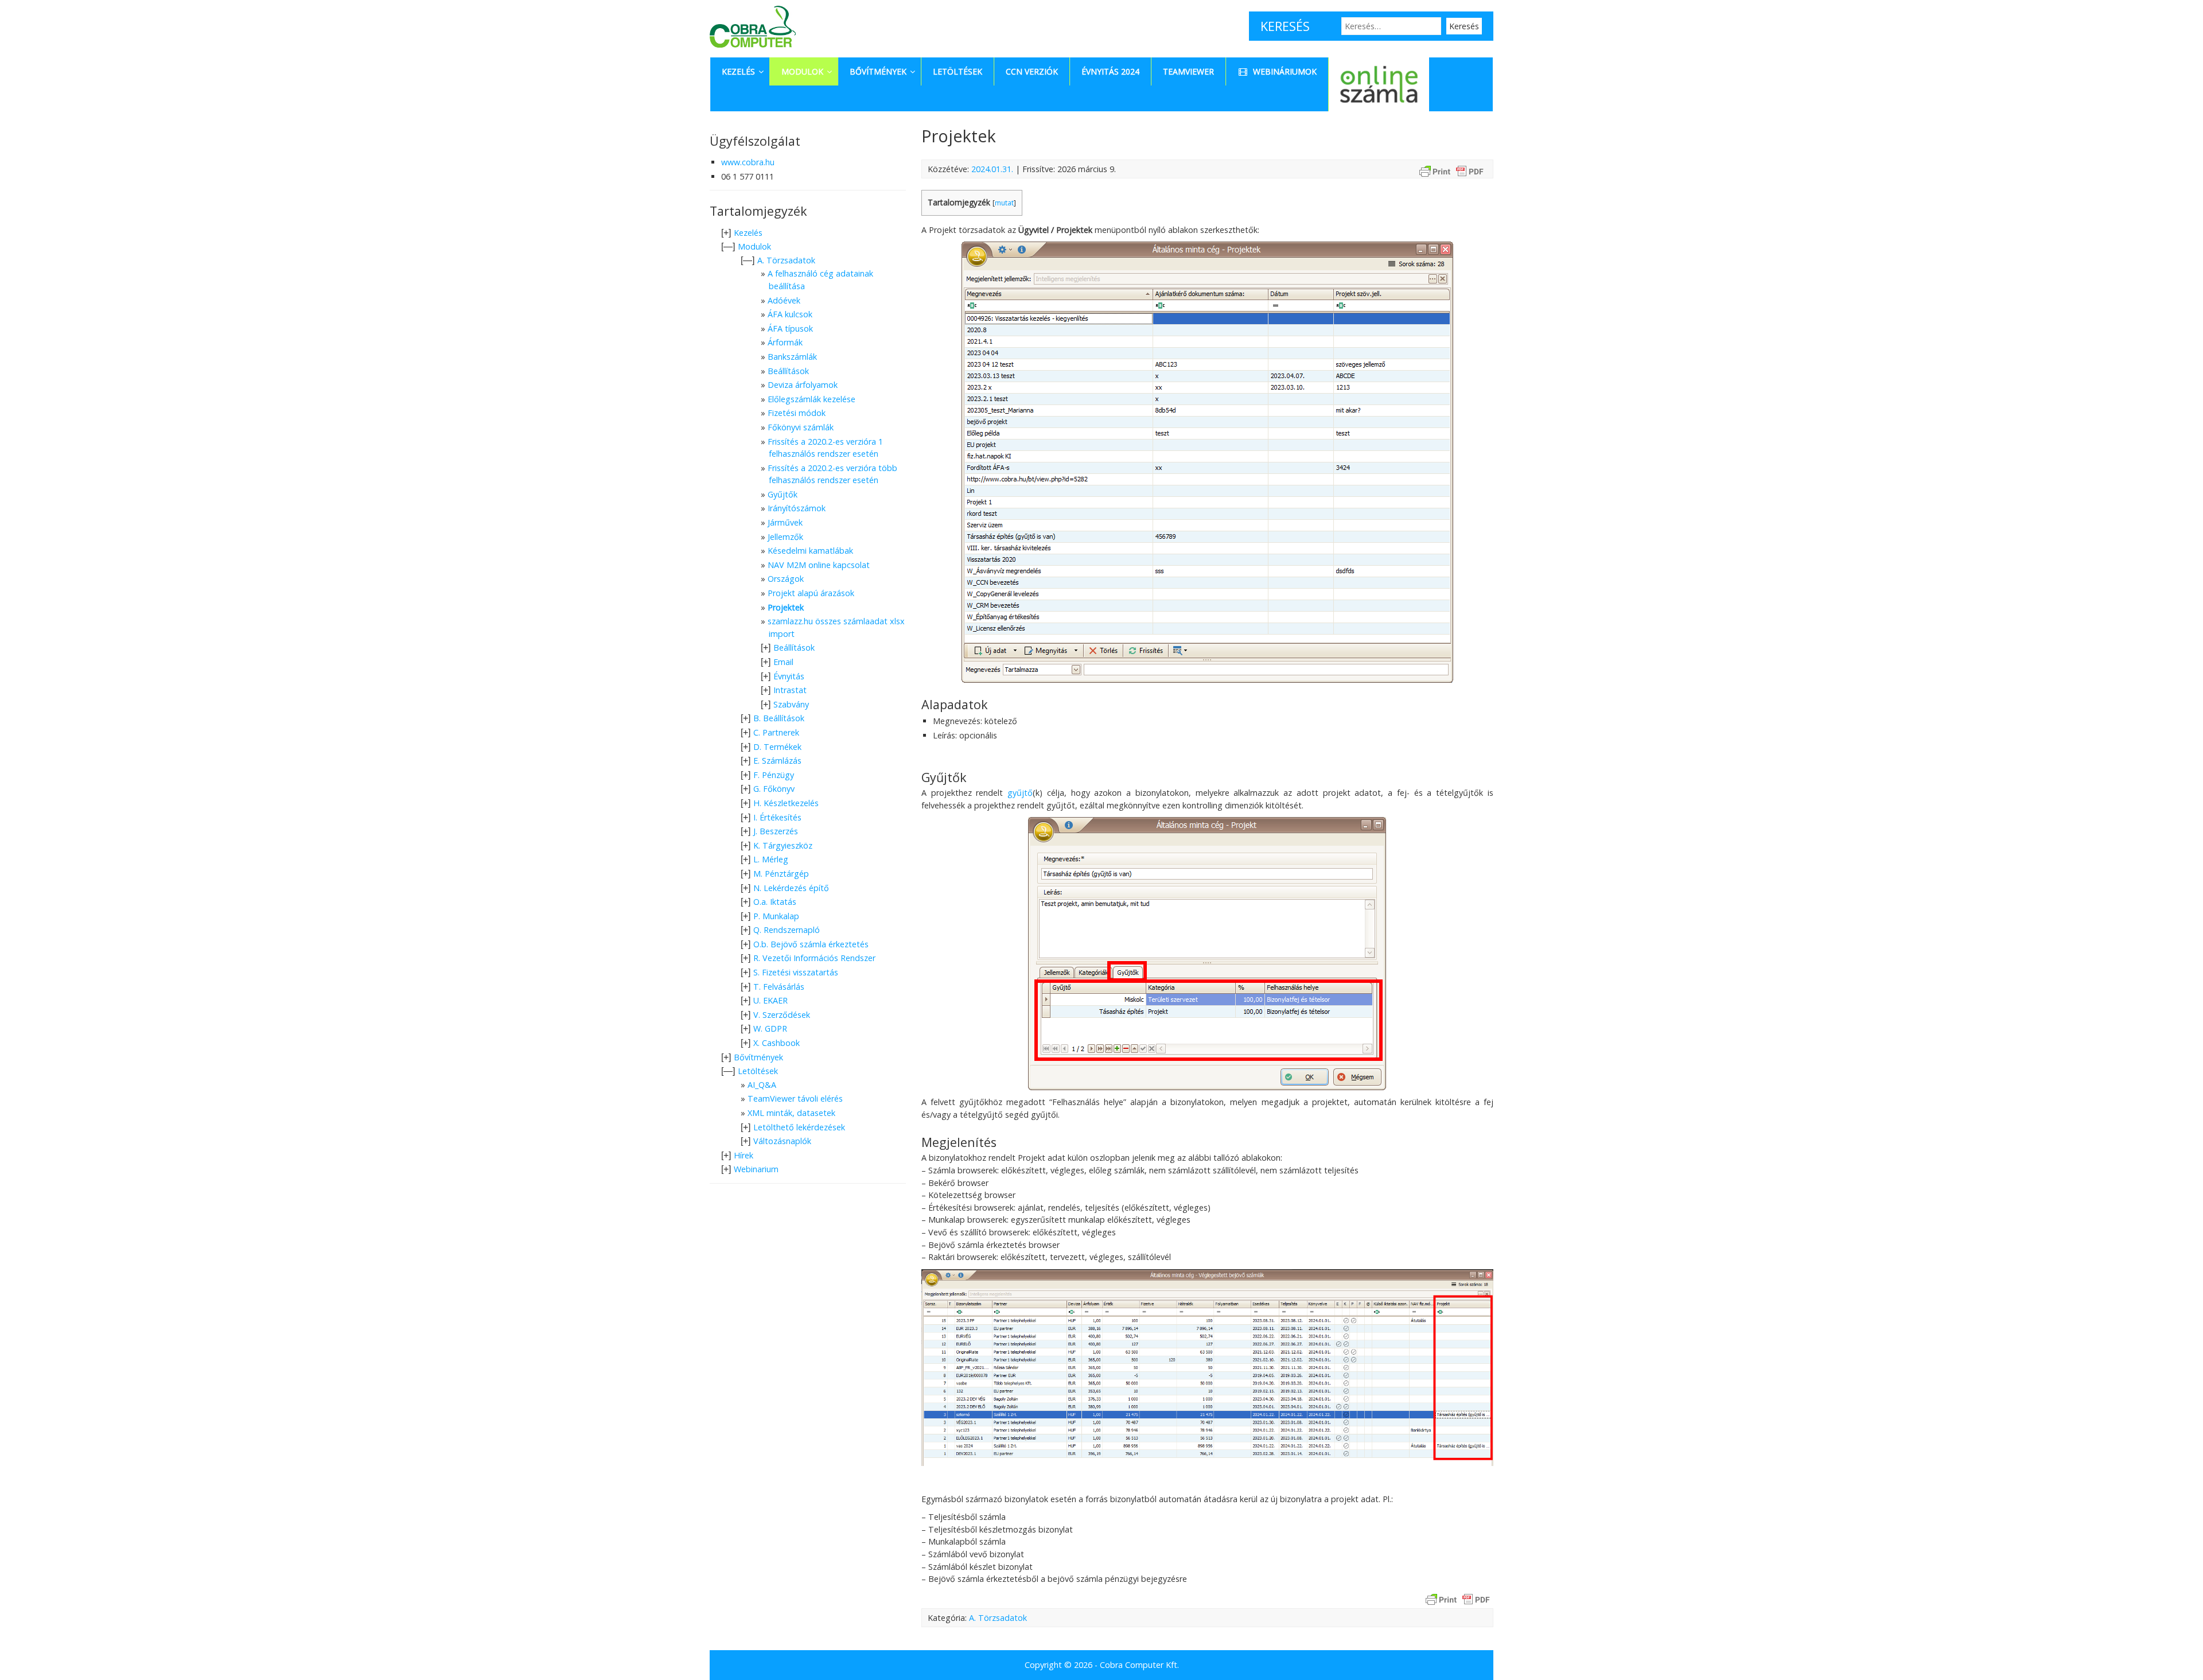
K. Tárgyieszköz (783, 845)
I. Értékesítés (777, 817)
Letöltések (758, 1071)
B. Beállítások (779, 718)
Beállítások (788, 371)
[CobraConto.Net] (753, 50)
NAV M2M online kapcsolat (819, 565)
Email (783, 662)
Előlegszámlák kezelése (811, 399)
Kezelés (748, 233)
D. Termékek (777, 747)
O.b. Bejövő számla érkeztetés (811, 944)
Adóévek (784, 300)
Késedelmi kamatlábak (810, 551)
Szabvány (791, 704)
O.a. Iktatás (775, 902)
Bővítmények (758, 1057)
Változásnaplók (782, 1141)
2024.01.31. (992, 169)
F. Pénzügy (774, 775)
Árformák (785, 342)
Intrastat (790, 690)
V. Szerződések (782, 1015)
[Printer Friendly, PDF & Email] (1451, 171)
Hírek (744, 1155)
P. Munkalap (776, 916)
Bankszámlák (792, 357)
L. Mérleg (771, 859)
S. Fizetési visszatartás (796, 972)
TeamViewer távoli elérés (795, 1098)
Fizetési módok (797, 413)
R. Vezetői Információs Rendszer (814, 958)
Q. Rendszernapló (787, 930)
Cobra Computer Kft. (1139, 1665)
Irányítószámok (797, 508)
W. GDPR (770, 1028)
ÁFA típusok (790, 328)
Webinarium (756, 1169)
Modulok (754, 246)
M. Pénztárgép (781, 874)
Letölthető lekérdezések (799, 1127)
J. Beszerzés (776, 831)
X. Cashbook (777, 1043)
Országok (786, 579)
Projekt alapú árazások (811, 593)
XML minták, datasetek (791, 1113)
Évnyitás (789, 676)
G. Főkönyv (774, 789)
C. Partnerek (776, 732)
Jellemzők (785, 537)
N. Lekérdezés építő (791, 888)
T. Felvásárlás (779, 987)
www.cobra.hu (748, 162)
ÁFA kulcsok (790, 314)
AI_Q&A (762, 1085)
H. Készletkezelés (786, 803)
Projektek (786, 607)
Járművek (785, 522)
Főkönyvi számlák (801, 427)
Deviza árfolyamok (803, 385)
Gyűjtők (783, 494)
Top (2176, 1653)
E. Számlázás (777, 761)
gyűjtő (1020, 793)
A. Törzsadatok (998, 1618)
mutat (1004, 203)
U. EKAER (770, 1000)
